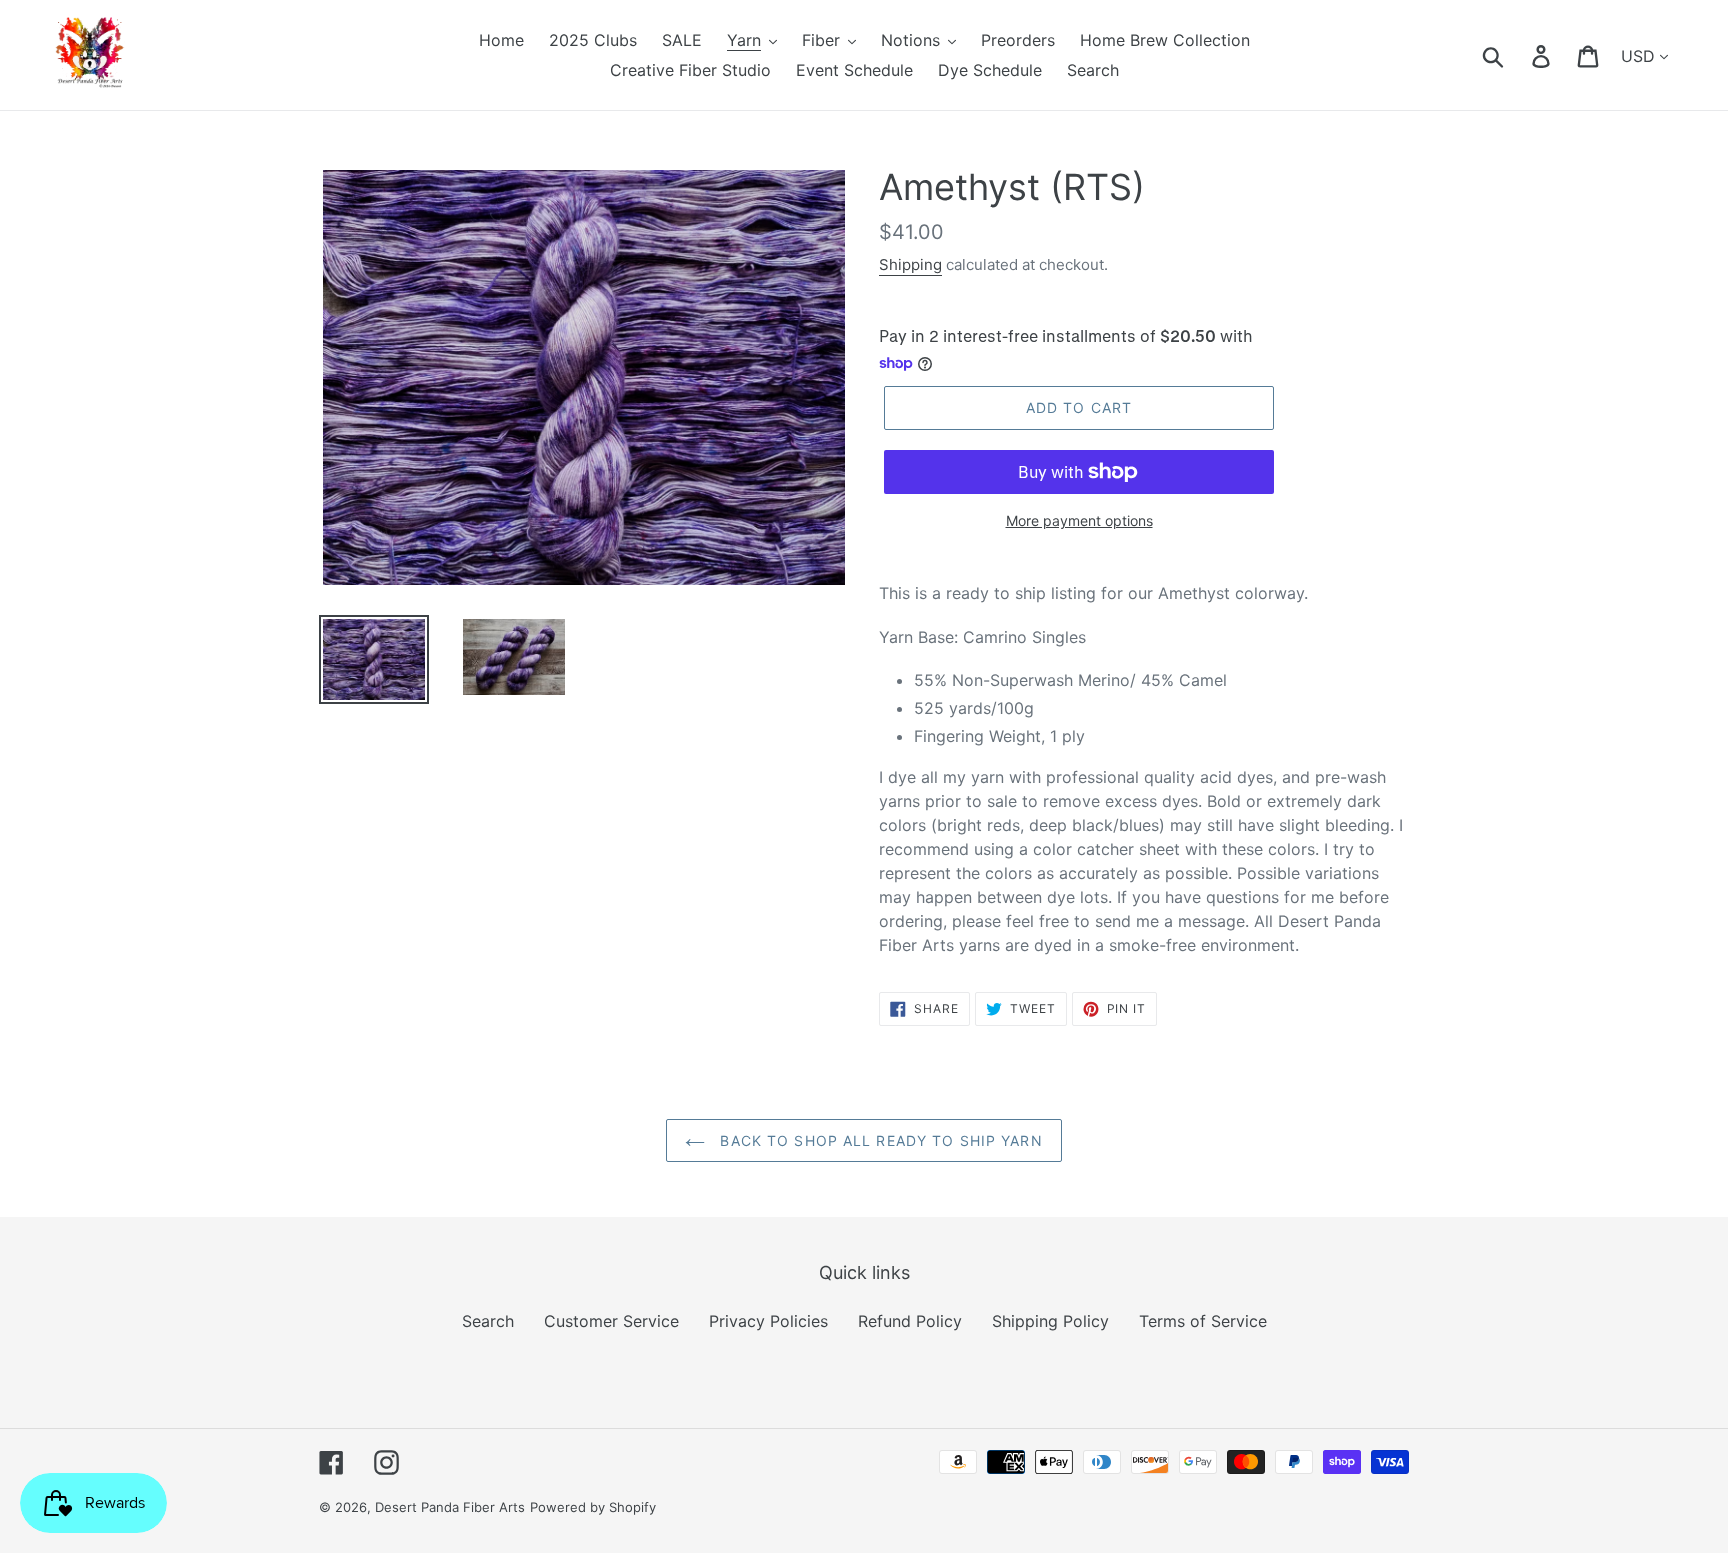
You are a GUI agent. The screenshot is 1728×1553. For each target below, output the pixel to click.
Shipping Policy (1050, 1321)
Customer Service (611, 1321)
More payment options (1079, 520)
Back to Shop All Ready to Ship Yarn (878, 1140)
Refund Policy (910, 1321)
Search (488, 1321)
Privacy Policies (768, 1321)
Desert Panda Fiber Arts (450, 1507)
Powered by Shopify (593, 1507)
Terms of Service (1203, 1321)
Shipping (910, 264)
